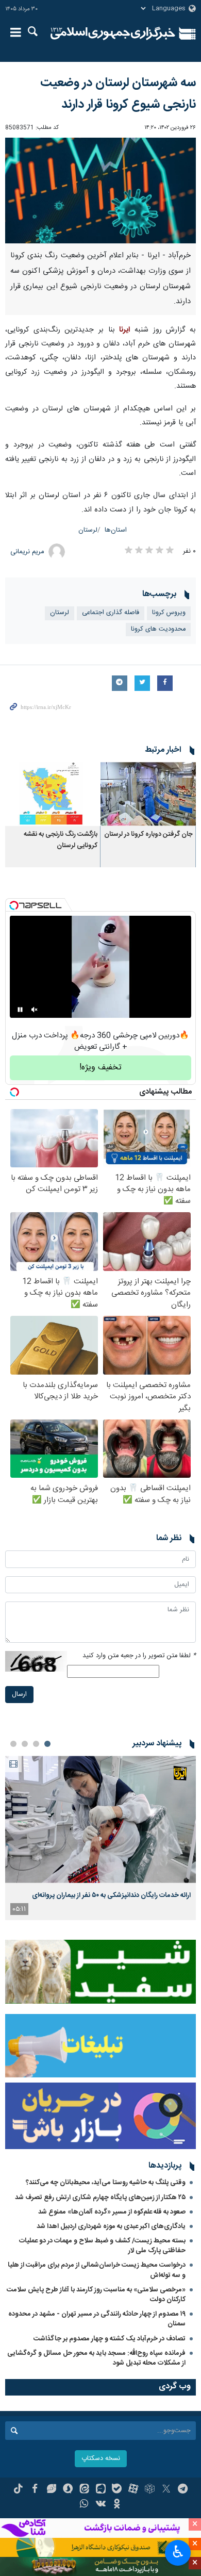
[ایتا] (84, 2490)
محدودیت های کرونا (158, 629)
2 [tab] (36, 1744)
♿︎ (178, 2552)
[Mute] (35, 1010)
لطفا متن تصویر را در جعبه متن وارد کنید (139, 1656)
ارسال (19, 1695)
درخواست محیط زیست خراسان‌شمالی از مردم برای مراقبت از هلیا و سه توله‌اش (97, 2270)
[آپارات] (133, 2490)
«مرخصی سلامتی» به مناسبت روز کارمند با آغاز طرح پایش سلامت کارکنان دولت (96, 2295)
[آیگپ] (101, 2490)
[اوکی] (117, 2505)
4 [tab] (13, 1744)
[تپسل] (14, 905)
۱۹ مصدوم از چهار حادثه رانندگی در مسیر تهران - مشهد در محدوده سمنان (97, 2319)
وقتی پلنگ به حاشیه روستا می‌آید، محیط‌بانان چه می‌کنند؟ (106, 2183)
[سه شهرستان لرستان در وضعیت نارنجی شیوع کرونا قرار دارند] (100, 191)
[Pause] (20, 1010)
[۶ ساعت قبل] (100, 1819)
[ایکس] (166, 2490)
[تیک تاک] (18, 2490)
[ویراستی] (51, 2490)
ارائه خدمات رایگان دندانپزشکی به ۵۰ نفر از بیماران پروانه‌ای (111, 1895)
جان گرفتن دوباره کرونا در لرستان (148, 835)
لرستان (88, 530)
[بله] (117, 2490)
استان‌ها (116, 530)
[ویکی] (101, 2505)
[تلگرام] (183, 2490)
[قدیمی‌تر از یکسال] (148, 794)
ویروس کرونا (169, 613)
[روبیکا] (150, 2490)
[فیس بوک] (35, 2490)
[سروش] (68, 2490)
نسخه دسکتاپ (101, 2459)
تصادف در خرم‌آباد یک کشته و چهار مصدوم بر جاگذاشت (110, 2339)
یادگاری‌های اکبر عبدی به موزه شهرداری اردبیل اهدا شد (111, 2226)
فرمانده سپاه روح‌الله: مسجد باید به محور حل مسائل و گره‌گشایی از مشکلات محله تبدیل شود (96, 2358)
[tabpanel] (100, 1838)
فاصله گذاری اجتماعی (111, 613)
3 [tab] (25, 1744)
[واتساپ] (84, 2505)
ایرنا (113, 34)
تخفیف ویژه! (100, 1068)
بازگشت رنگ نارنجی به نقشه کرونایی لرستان (61, 840)
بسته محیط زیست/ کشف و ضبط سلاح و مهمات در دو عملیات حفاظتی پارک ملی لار (102, 2246)
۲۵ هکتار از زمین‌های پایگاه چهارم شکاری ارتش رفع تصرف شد (100, 2198)
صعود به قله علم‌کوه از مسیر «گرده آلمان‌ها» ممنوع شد (112, 2212)
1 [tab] (47, 1744)
